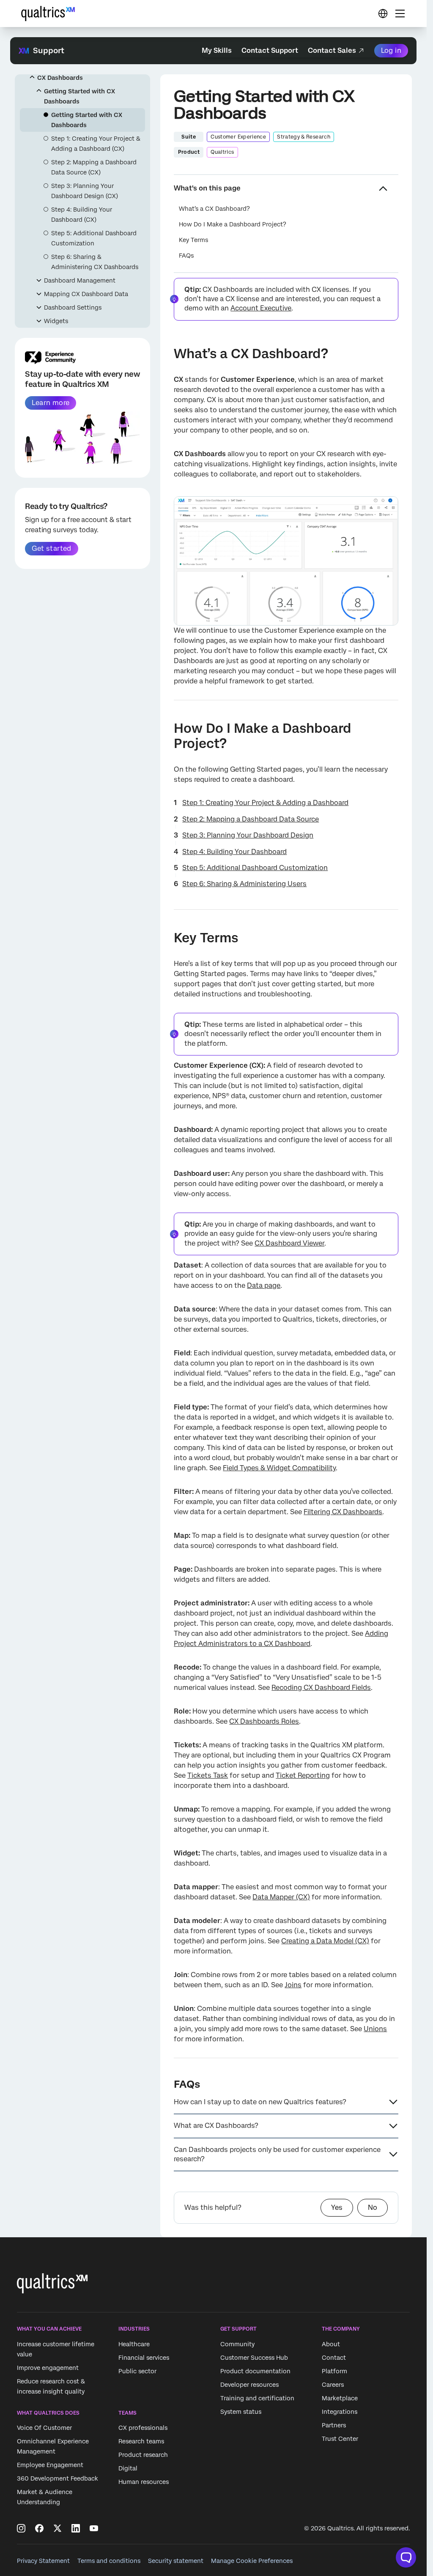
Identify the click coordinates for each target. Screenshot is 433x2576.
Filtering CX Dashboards (343, 1512)
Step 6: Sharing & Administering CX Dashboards (95, 262)
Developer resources (249, 2385)
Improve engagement (48, 2368)
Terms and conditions (109, 2561)
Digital (128, 2469)
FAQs (186, 256)
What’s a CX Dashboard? (214, 209)
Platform (334, 2371)
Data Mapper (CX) (281, 1897)
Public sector (137, 2371)
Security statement (176, 2561)
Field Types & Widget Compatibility (279, 1468)
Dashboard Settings (73, 307)
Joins (293, 1985)
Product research (143, 2455)
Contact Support (270, 50)
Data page (264, 1285)
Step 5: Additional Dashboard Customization (94, 238)
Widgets (56, 321)
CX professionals (143, 2428)
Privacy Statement (43, 2561)
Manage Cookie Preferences (252, 2561)
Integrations (340, 2412)
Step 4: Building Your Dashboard (234, 852)
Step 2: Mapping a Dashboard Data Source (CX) (94, 167)
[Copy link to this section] (167, 355)
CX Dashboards (60, 78)
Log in (391, 50)
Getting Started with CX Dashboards (79, 96)
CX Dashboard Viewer (289, 1243)
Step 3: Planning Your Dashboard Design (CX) (85, 191)
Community (237, 2344)
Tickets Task (208, 1775)
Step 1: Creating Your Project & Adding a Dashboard (265, 803)
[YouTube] (94, 2528)
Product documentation (255, 2371)
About (331, 2344)
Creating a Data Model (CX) (325, 1941)
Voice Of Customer (44, 2428)
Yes (337, 2207)
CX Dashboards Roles (264, 1721)
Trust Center (340, 2439)
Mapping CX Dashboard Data (86, 294)
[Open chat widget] (406, 2557)
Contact (334, 2358)
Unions (375, 2029)
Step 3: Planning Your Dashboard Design (248, 835)
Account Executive (261, 308)
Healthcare (134, 2344)
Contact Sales (332, 50)
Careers (333, 2385)
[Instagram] (21, 2528)
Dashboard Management (80, 280)
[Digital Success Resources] (383, 14)
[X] (58, 2528)
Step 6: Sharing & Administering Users (244, 884)
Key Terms (193, 240)
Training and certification (257, 2398)
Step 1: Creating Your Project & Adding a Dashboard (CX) (96, 144)
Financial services (144, 2358)
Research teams (141, 2442)
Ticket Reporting (303, 1775)
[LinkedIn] (76, 2528)
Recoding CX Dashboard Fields (321, 1688)
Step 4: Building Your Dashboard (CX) (82, 215)
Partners (334, 2425)
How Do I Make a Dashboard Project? (233, 224)
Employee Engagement (50, 2465)
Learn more (51, 403)
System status (241, 2412)
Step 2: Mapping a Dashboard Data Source (251, 819)
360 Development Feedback (58, 2479)
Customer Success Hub (254, 2358)
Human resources (144, 2482)
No (373, 2207)
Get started (51, 548)
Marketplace (340, 2398)
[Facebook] (39, 2528)
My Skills (217, 50)
